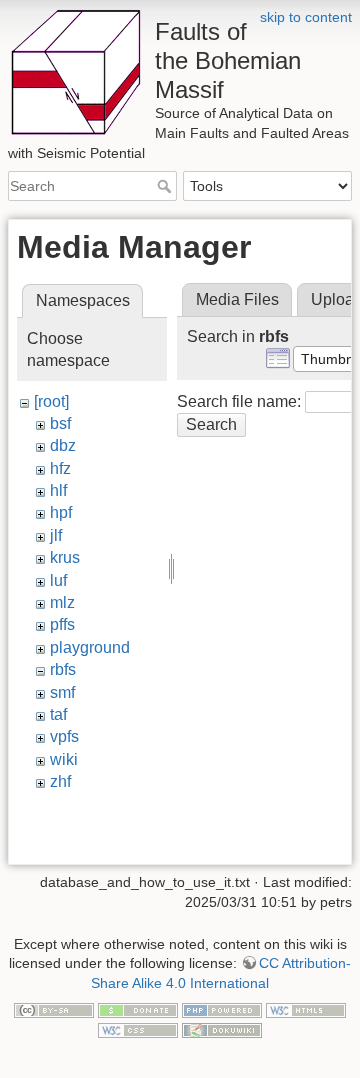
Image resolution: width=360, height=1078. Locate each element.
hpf (61, 512)
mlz (62, 602)
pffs (62, 624)
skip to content (306, 17)
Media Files (237, 299)
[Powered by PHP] (222, 1009)
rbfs (63, 669)
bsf (60, 423)
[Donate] (138, 1009)
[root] (51, 401)
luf (58, 580)
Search (166, 186)
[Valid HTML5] (306, 1009)
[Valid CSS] (138, 1029)
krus (65, 557)
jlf (56, 535)
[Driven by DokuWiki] (222, 1029)
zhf (60, 781)
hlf (58, 490)
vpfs (64, 736)
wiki (64, 759)
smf (62, 692)
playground (90, 647)
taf (58, 714)
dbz (63, 445)
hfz (60, 468)
